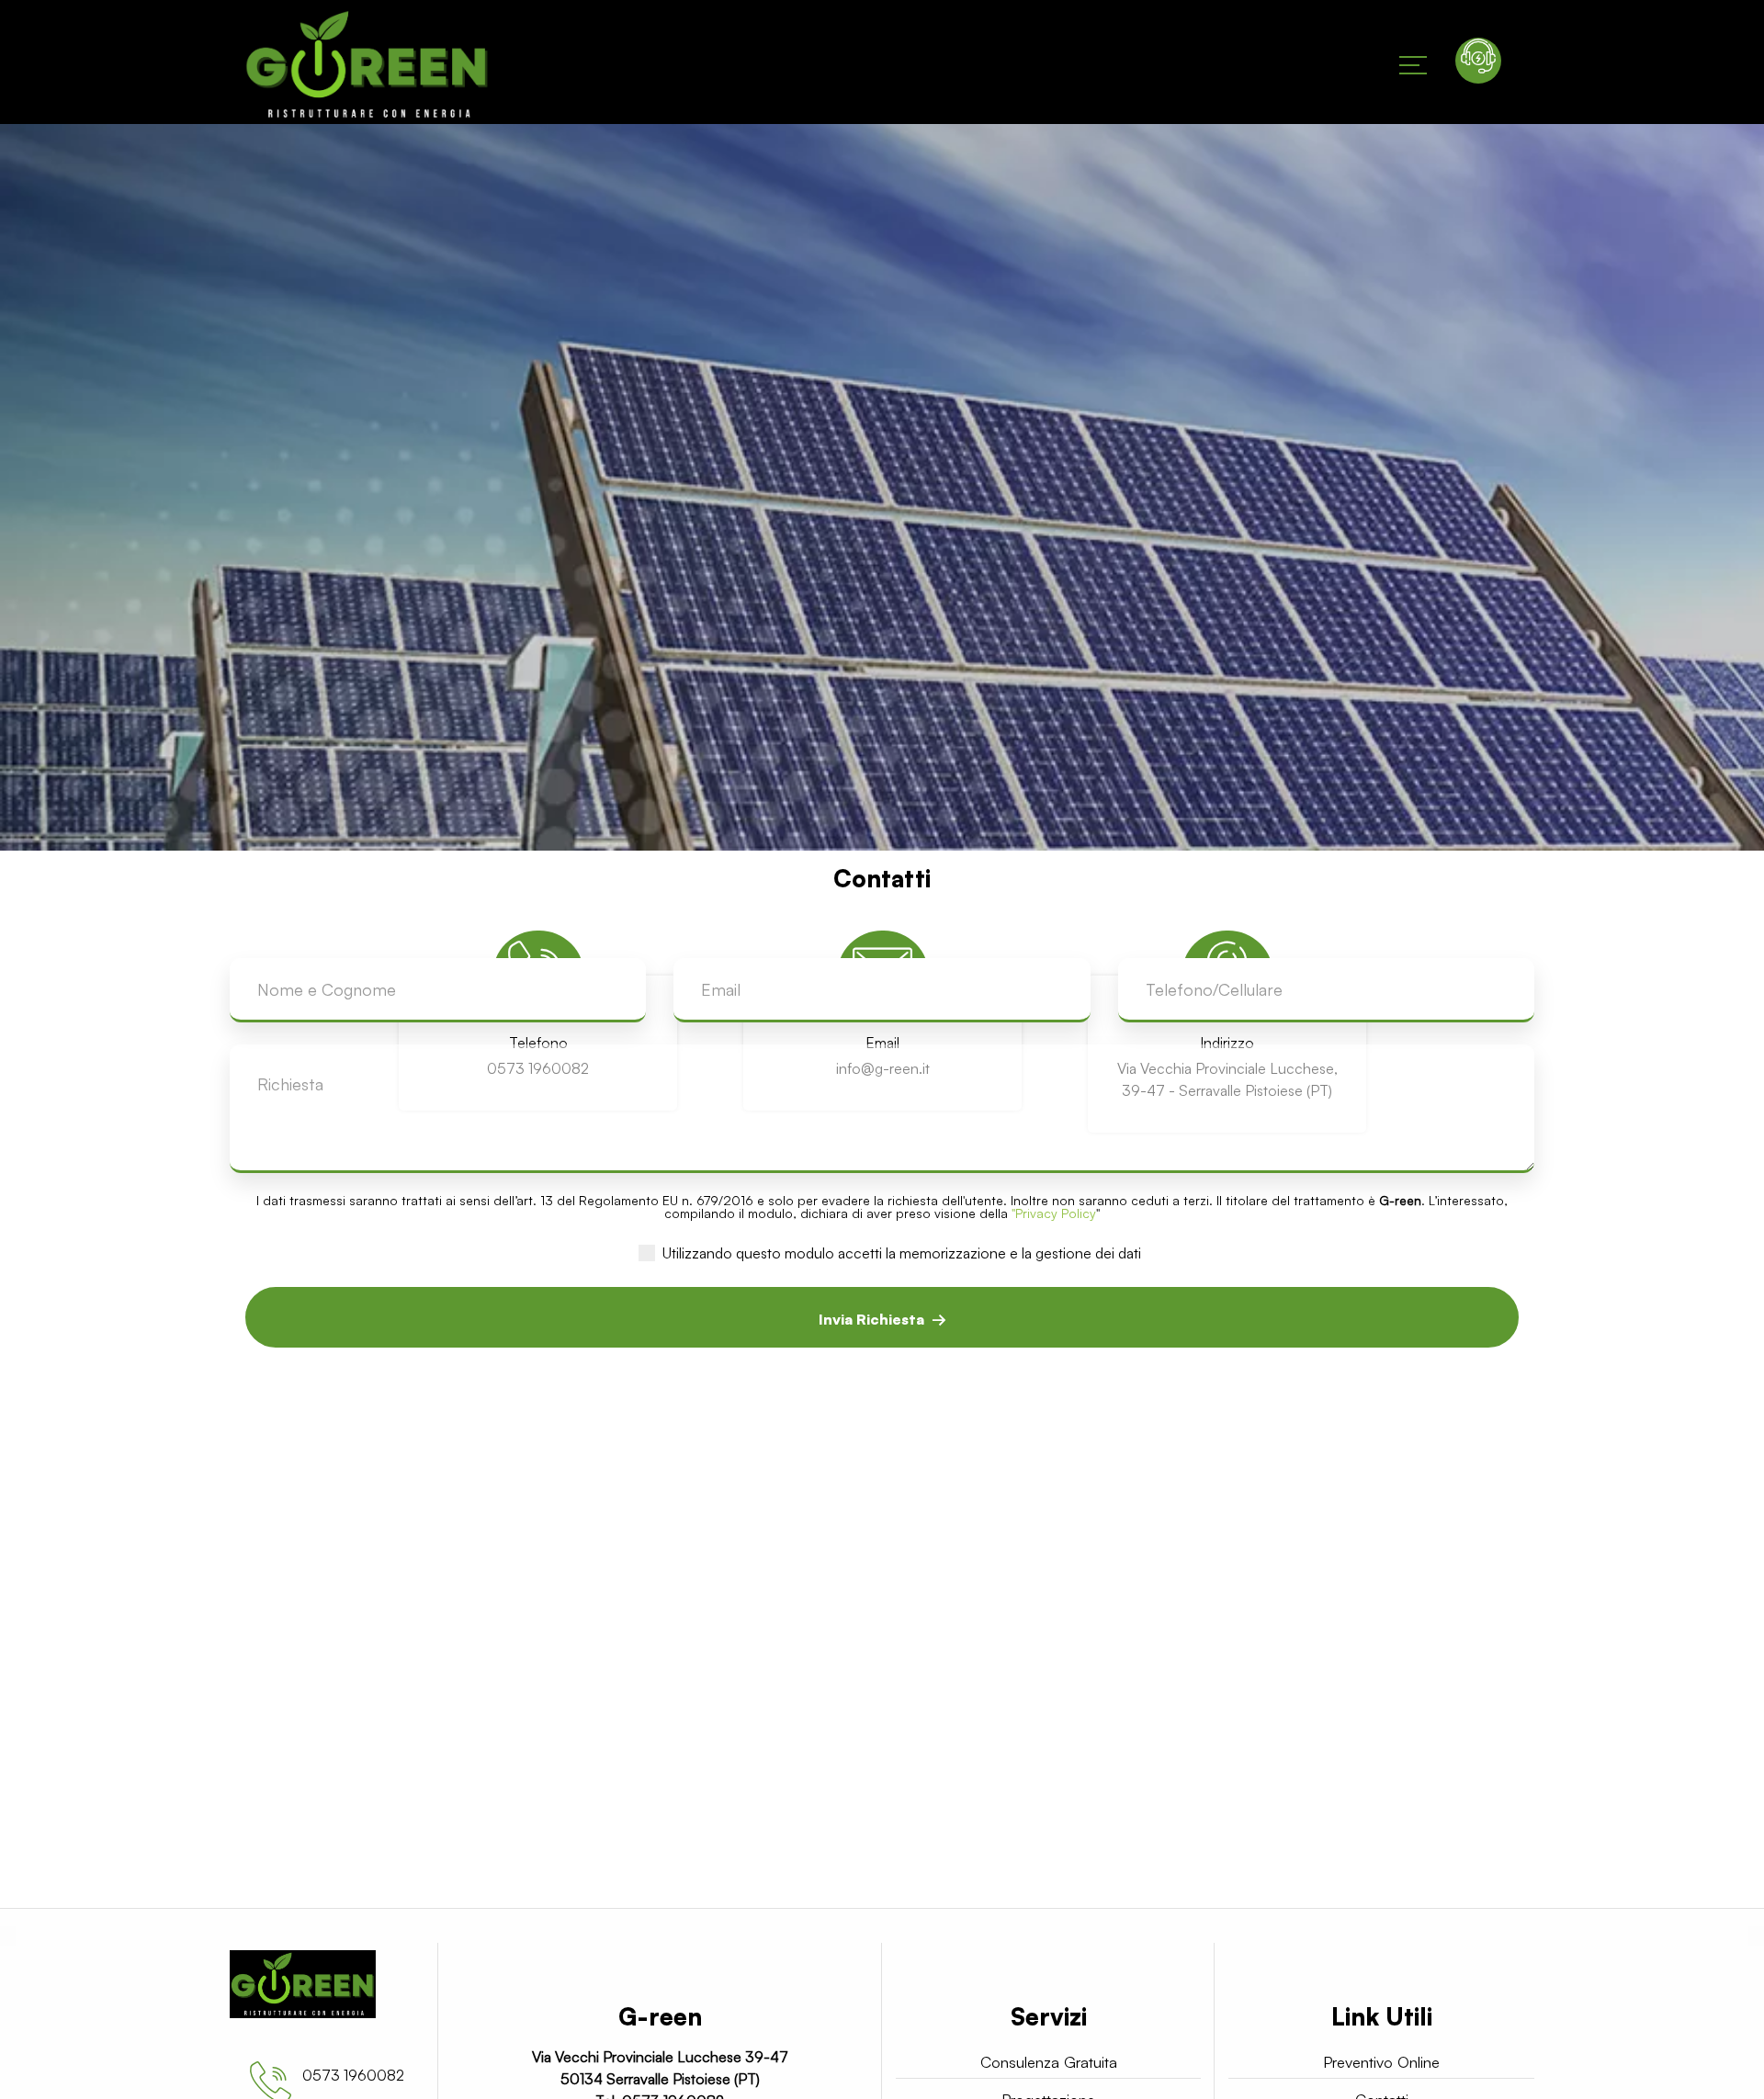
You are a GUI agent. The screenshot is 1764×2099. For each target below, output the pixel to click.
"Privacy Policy (1054, 1213)
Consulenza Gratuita (1048, 2062)
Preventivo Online (1382, 2062)
